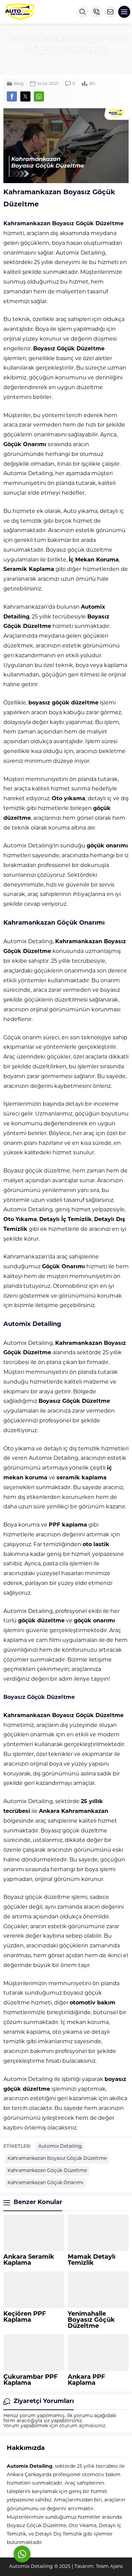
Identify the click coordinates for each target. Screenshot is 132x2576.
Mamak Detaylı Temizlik (92, 2260)
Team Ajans (109, 2567)
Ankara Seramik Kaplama (29, 2260)
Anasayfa (58, 62)
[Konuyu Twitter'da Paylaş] (25, 96)
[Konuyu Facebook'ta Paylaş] (12, 96)
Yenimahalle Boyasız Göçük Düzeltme (91, 2320)
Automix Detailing (60, 2147)
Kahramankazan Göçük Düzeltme (47, 2171)
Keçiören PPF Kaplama (25, 2317)
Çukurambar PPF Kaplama (31, 2380)
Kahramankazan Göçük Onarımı (45, 2183)
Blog (79, 62)
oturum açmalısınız (82, 2426)
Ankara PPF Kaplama (86, 2380)
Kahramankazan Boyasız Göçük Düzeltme (57, 2159)
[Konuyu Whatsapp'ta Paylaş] (39, 96)
